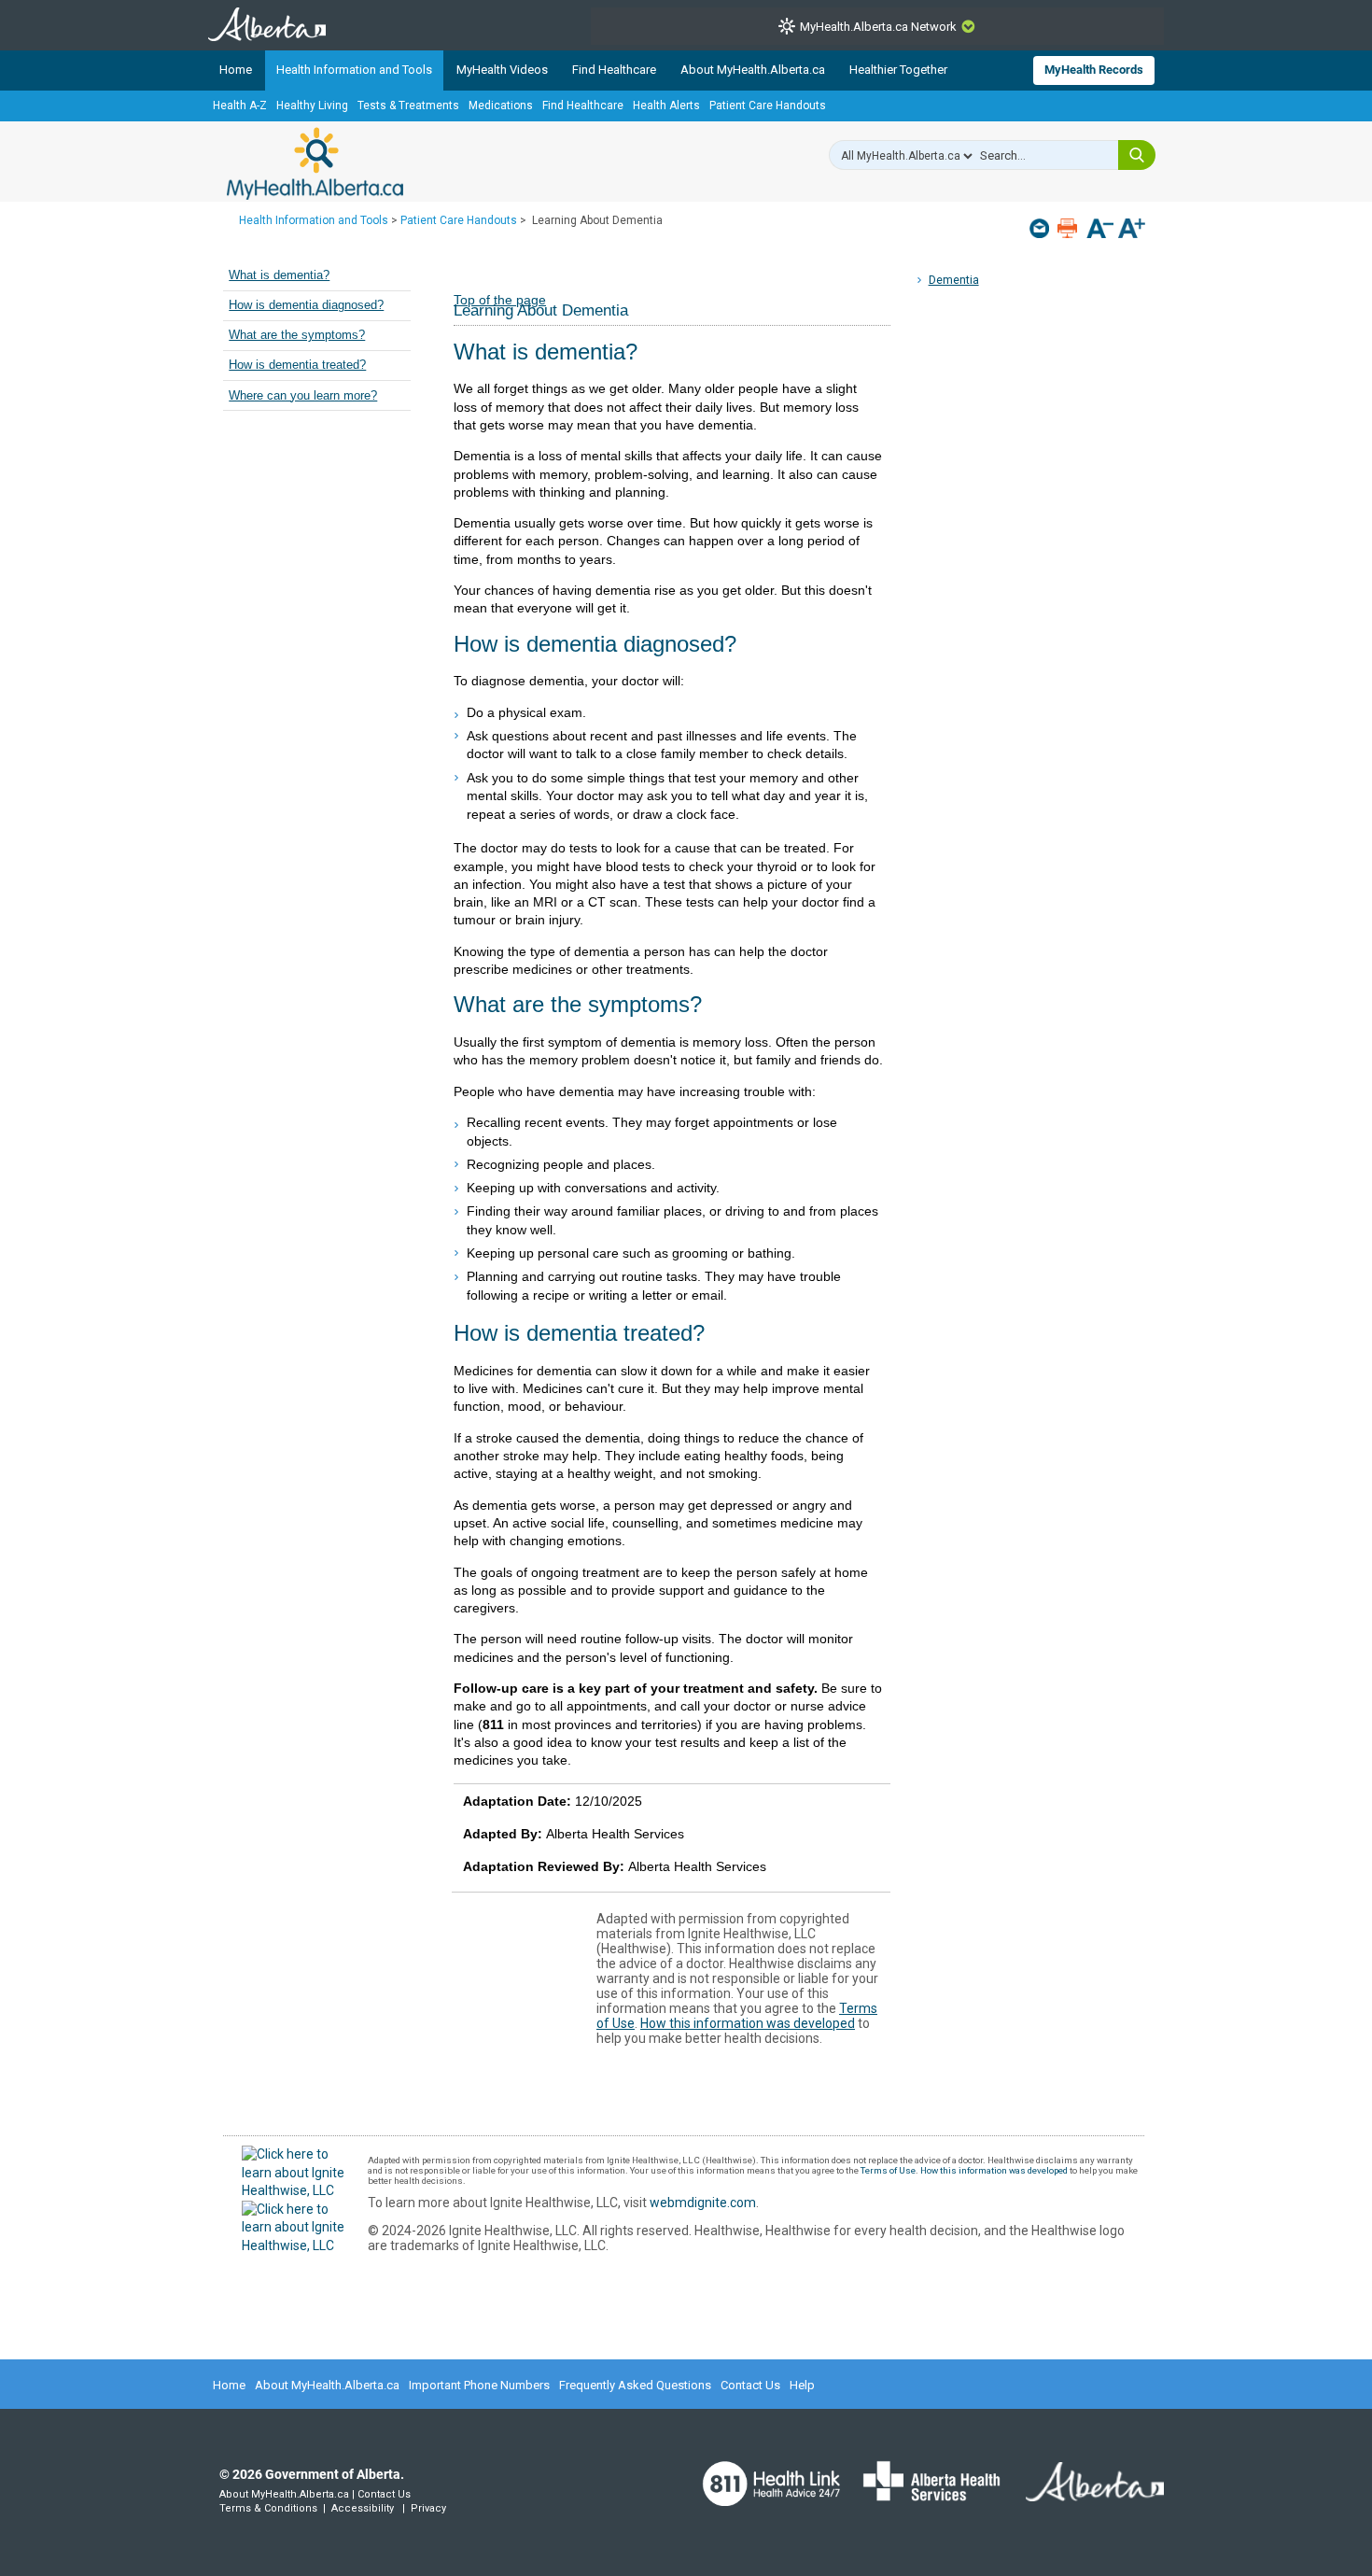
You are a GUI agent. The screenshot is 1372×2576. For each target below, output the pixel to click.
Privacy (428, 2508)
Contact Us (750, 2385)
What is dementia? (279, 275)
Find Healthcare (614, 70)
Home (236, 70)
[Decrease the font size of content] (1100, 230)
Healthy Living (312, 106)
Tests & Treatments (408, 106)
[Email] (1041, 228)
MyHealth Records (1094, 70)
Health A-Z (240, 106)
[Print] (1069, 228)
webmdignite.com (703, 2203)
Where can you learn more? (303, 396)
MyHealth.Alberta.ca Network (878, 27)
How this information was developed (748, 2023)
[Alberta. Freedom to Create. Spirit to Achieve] (1084, 2493)
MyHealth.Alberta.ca (315, 163)
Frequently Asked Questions (635, 2385)
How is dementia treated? (297, 365)
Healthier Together (898, 70)
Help (802, 2385)
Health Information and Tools (354, 70)
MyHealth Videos (502, 70)
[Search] (1137, 155)
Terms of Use (888, 2170)
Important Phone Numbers (479, 2385)
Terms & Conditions (268, 2508)
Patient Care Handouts (768, 106)
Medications (501, 106)
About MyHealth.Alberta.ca (753, 70)
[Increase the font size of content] (1132, 230)
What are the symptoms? (297, 335)
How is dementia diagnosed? (306, 305)
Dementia (954, 280)
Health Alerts (666, 106)
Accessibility (363, 2508)
